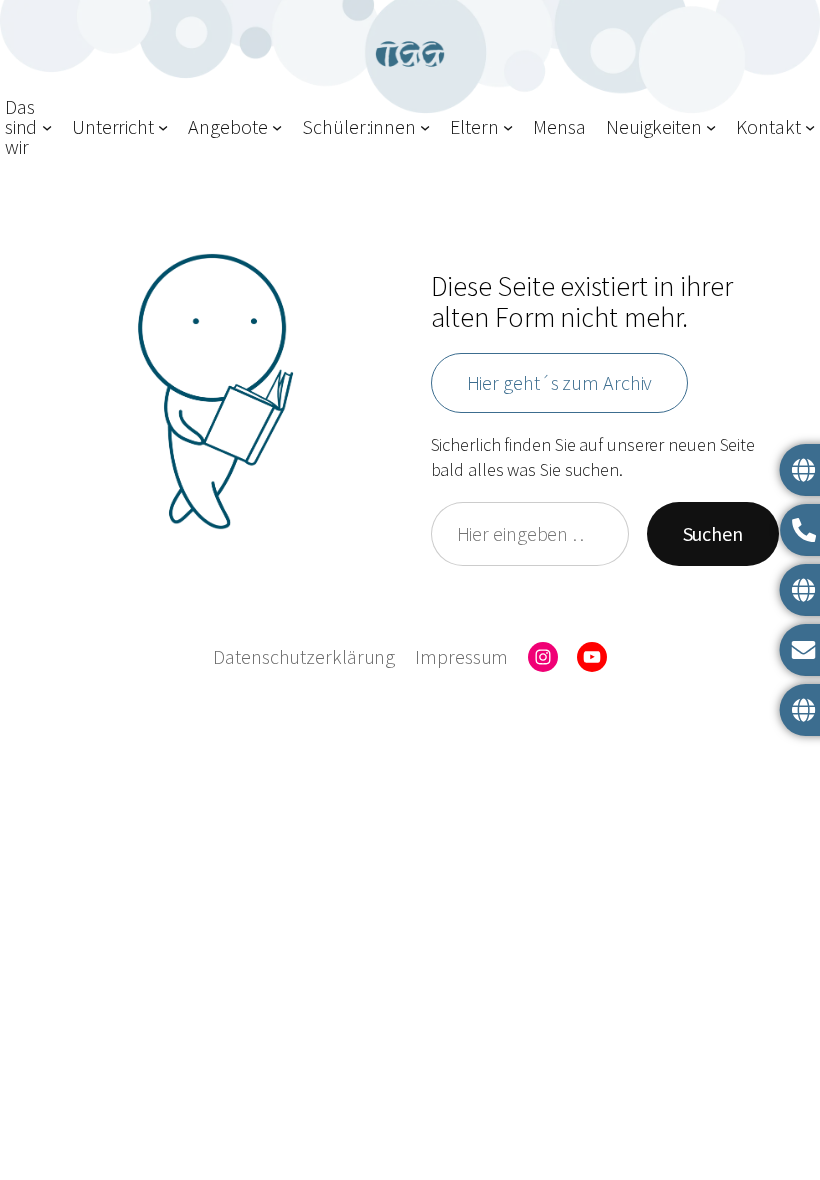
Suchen (713, 533)
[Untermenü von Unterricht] (163, 127)
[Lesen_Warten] (215, 391)
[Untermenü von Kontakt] (810, 127)
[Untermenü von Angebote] (277, 127)
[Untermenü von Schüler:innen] (425, 127)
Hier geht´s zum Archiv (560, 382)
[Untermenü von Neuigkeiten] (711, 127)
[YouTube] (592, 657)
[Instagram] (543, 657)
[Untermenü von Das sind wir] (47, 127)
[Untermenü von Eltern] (508, 127)
